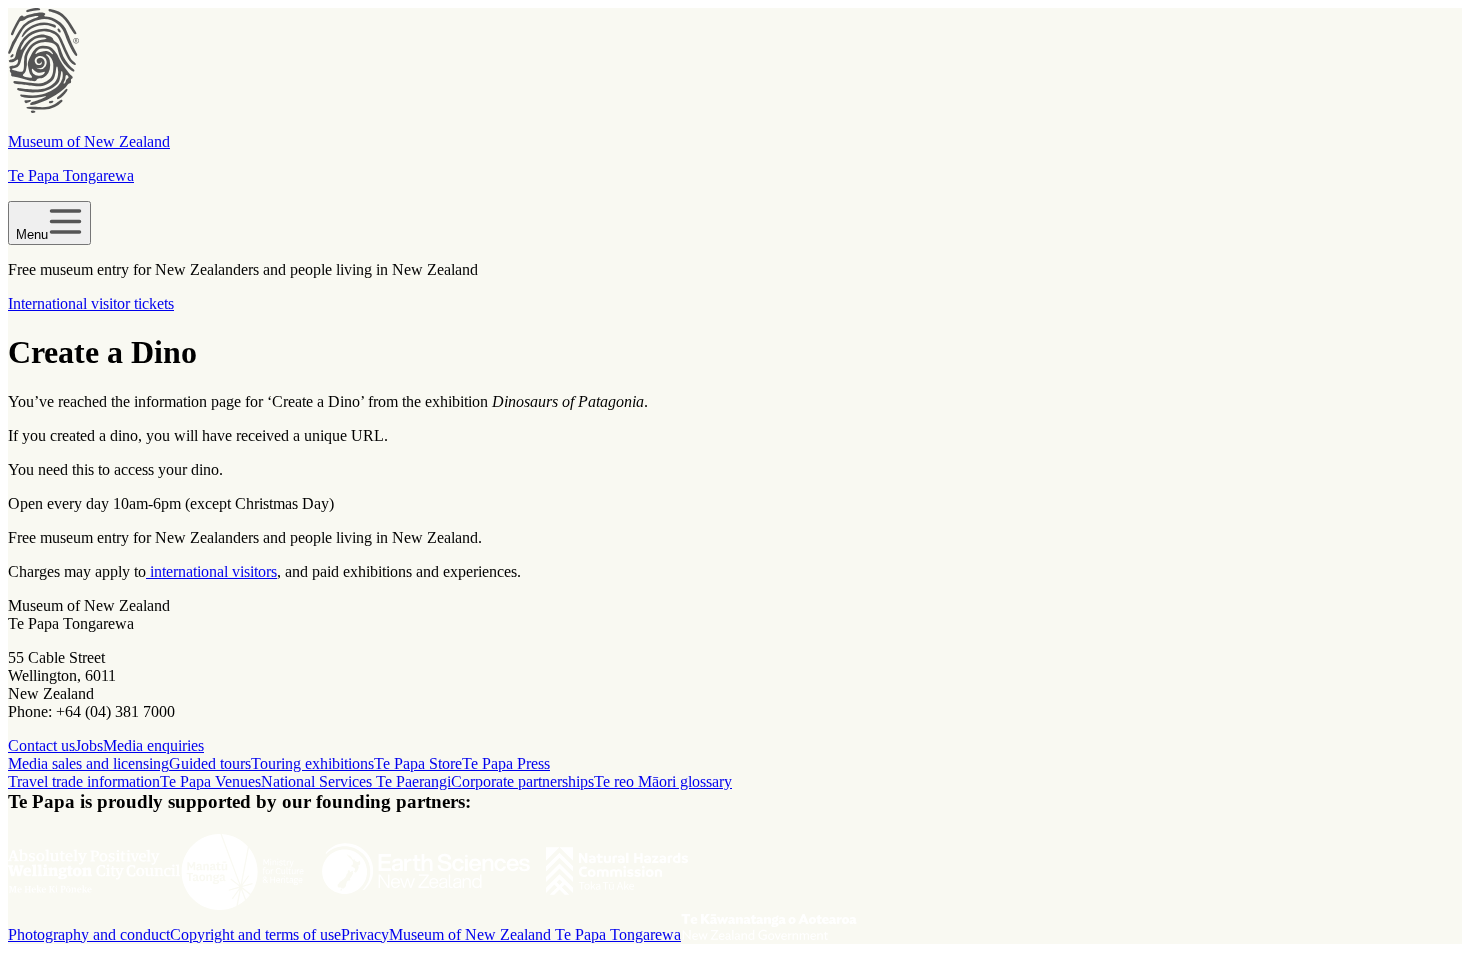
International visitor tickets (91, 303)
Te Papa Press (506, 763)
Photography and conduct (89, 934)
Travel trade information (84, 781)
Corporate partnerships (522, 781)
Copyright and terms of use (255, 934)
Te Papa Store (418, 763)
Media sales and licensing (88, 763)
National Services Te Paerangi (356, 781)
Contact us (41, 745)
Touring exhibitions (312, 763)
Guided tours (210, 763)
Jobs (89, 745)
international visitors (211, 571)
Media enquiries (153, 745)
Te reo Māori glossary (663, 781)
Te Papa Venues (210, 781)
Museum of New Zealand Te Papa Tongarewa (535, 934)
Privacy (365, 934)
